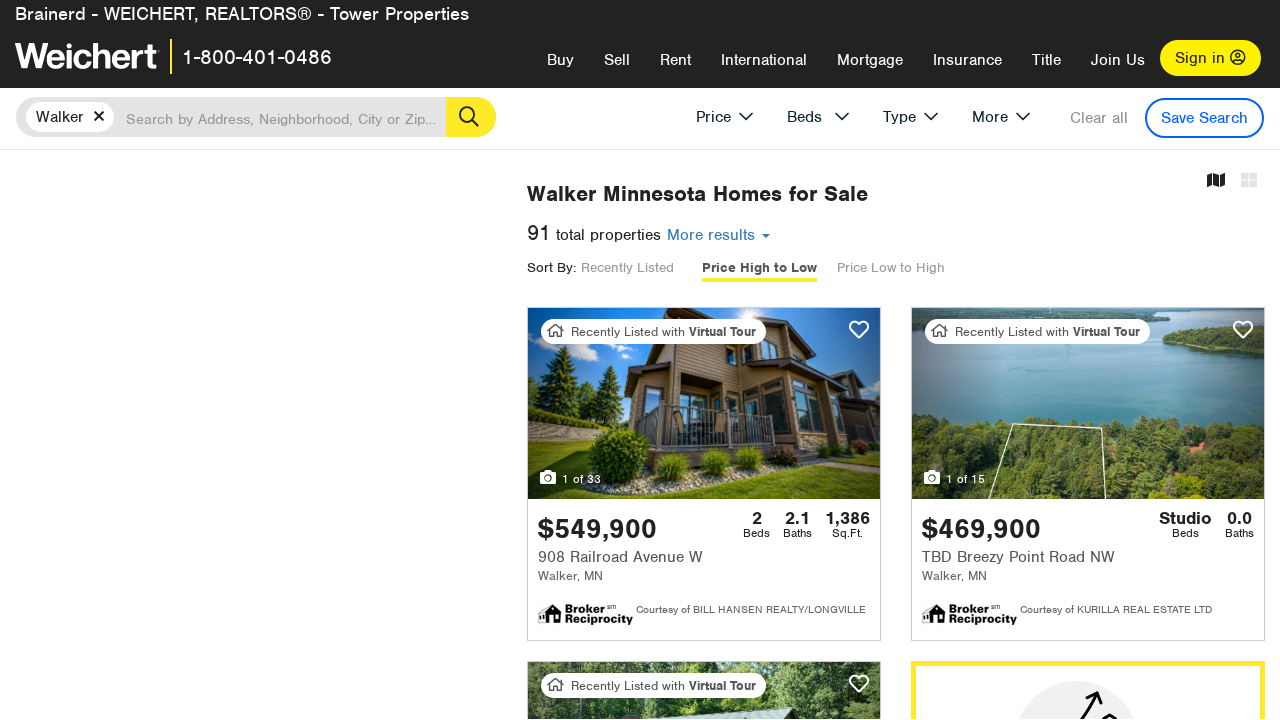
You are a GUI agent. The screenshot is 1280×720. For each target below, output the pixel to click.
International (764, 60)
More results (713, 235)
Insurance (967, 60)
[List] (1249, 181)
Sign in (1202, 58)
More (990, 117)
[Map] (1216, 181)
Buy (560, 60)
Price (713, 117)
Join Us (1118, 60)
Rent (675, 60)
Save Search (1204, 118)
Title (1046, 60)
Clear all (1099, 118)
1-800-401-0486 (257, 57)
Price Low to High (891, 267)
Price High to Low (759, 267)
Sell (617, 60)
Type (899, 117)
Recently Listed (627, 267)
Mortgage (870, 60)
